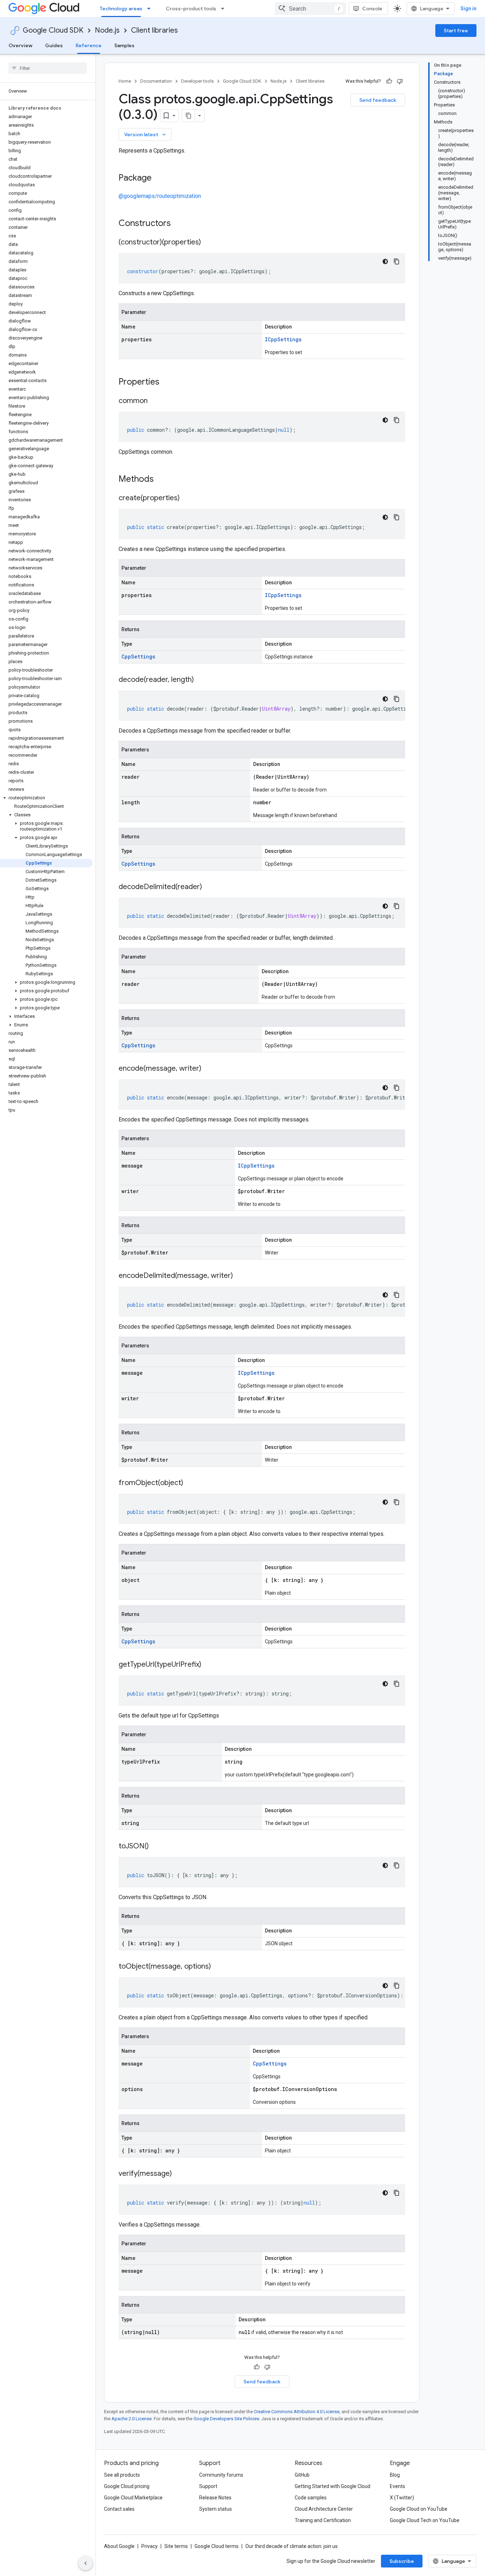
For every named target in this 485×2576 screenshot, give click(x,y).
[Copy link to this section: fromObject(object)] (190, 1483)
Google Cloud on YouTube (419, 2509)
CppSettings (138, 657)
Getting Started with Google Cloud (333, 2486)
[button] (46, 798)
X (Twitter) (402, 2498)
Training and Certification (323, 2520)
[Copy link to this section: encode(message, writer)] (208, 1069)
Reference (89, 45)
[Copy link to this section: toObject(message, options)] (218, 1967)
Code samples (311, 2498)
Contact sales (119, 2509)
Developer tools (197, 81)
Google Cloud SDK (53, 30)
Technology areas (121, 9)
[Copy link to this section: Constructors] (180, 224)
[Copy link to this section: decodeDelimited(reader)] (209, 887)
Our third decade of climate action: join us (291, 2546)
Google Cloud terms (217, 2546)
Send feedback (378, 100)
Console (372, 9)
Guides (54, 45)
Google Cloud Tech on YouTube (425, 2520)
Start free (456, 31)
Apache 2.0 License (132, 2419)
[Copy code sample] (397, 261)
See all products (122, 2475)
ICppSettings (283, 339)
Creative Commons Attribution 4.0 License (297, 2412)
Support (208, 2486)
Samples (124, 45)
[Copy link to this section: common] (155, 401)
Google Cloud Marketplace (133, 2498)
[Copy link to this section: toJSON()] (156, 1847)
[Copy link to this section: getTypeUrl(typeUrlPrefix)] (208, 1665)
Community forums (221, 2475)
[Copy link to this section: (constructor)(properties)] (208, 243)
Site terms (176, 2546)
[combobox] (310, 9)
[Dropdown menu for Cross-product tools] (225, 9)
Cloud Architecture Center (324, 2509)
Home (125, 81)
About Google (119, 2546)
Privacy (149, 2546)
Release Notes (215, 2498)
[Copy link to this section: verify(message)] (179, 2174)
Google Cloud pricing (127, 2486)
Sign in (468, 9)
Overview (20, 45)
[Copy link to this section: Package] (159, 178)
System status (216, 2509)
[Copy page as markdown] (189, 116)
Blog (395, 2475)
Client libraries (154, 30)
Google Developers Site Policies (226, 2419)
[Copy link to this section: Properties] (169, 382)
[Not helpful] (400, 81)
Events (397, 2486)
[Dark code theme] (385, 261)
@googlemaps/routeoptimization (160, 196)
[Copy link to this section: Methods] (163, 480)
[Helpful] (389, 81)
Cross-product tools (191, 9)
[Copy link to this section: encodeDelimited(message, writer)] (240, 1276)
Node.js (107, 30)
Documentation (156, 81)
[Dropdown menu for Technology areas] (151, 9)
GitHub (302, 2475)
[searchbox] (48, 68)
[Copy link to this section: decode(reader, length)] (201, 680)
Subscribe (402, 2561)
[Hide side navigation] (86, 2563)
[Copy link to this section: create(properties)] (187, 498)
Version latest (146, 134)
